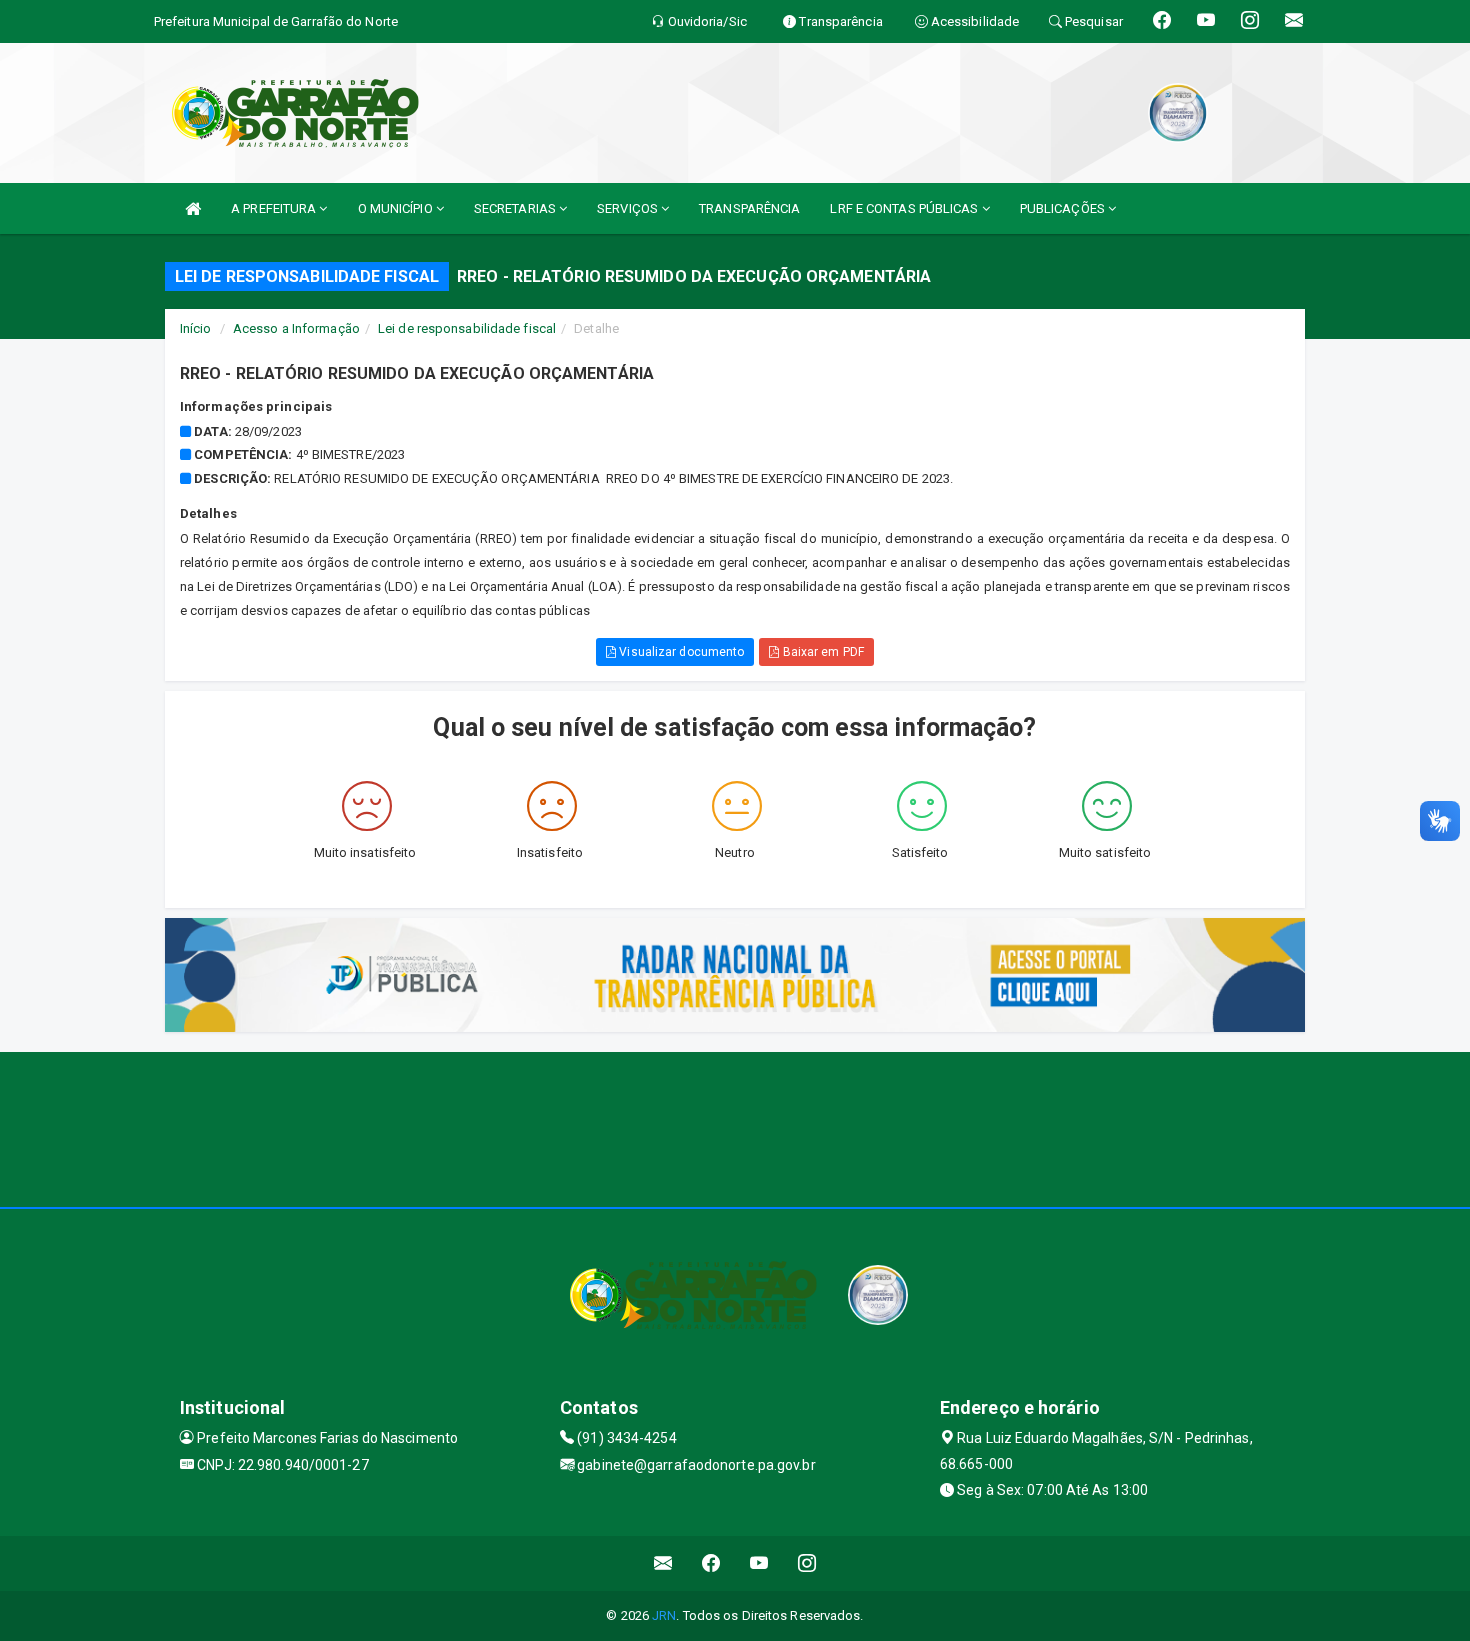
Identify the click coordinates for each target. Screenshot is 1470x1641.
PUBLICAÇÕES (1064, 208)
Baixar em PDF (821, 652)
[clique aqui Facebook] (711, 1563)
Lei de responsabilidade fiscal (467, 328)
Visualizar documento (680, 652)
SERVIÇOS (629, 208)
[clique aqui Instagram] (807, 1563)
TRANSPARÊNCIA (749, 208)
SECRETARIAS (516, 208)
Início (196, 328)
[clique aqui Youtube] (759, 1563)
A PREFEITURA (275, 208)
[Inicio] (193, 208)
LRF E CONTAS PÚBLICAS (905, 208)
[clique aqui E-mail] (663, 1563)
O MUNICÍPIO (397, 208)
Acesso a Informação (296, 328)
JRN (664, 1615)
